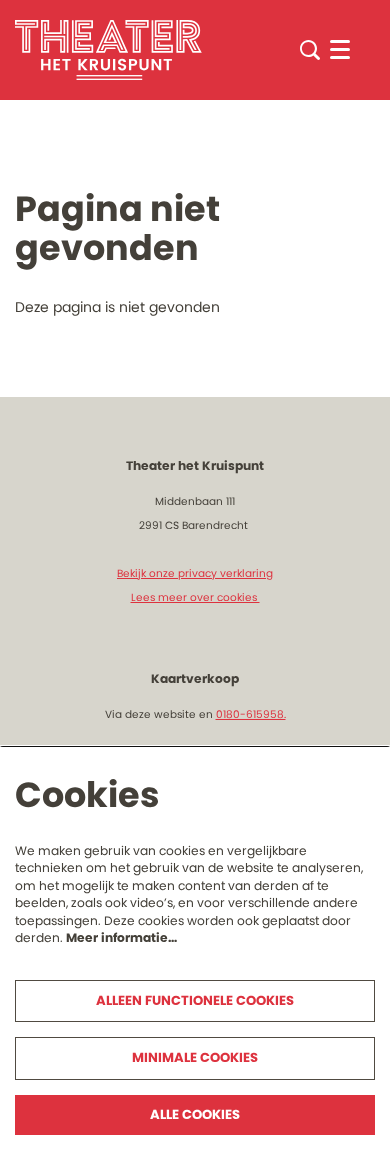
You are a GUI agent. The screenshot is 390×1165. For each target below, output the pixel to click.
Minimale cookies (195, 1057)
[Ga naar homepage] (108, 50)
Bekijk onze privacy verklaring (195, 573)
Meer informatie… (121, 937)
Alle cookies (195, 1114)
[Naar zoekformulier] (310, 50)
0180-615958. (251, 714)
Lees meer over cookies (195, 597)
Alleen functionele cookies (195, 1000)
